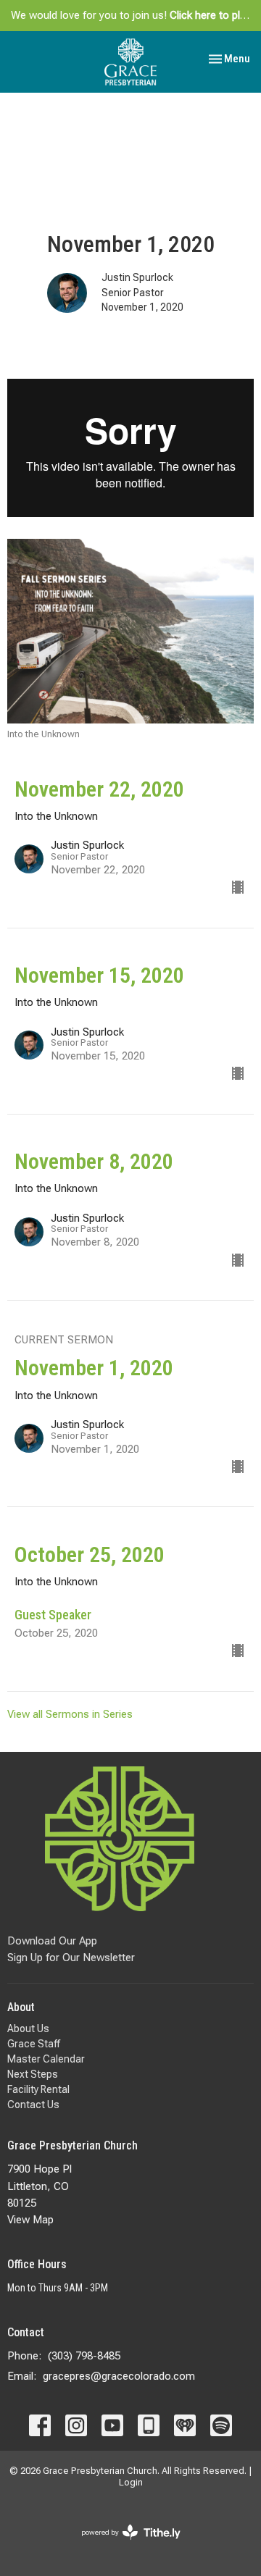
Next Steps (33, 2074)
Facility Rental (38, 2089)
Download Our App (52, 1941)
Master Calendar (46, 2059)
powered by (123, 2545)
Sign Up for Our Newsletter (71, 1958)
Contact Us (33, 2105)
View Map (30, 2220)
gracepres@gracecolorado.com (119, 2376)
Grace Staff (34, 2044)
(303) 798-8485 (84, 2356)
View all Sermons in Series (70, 1714)
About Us (28, 2029)
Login (131, 2482)
